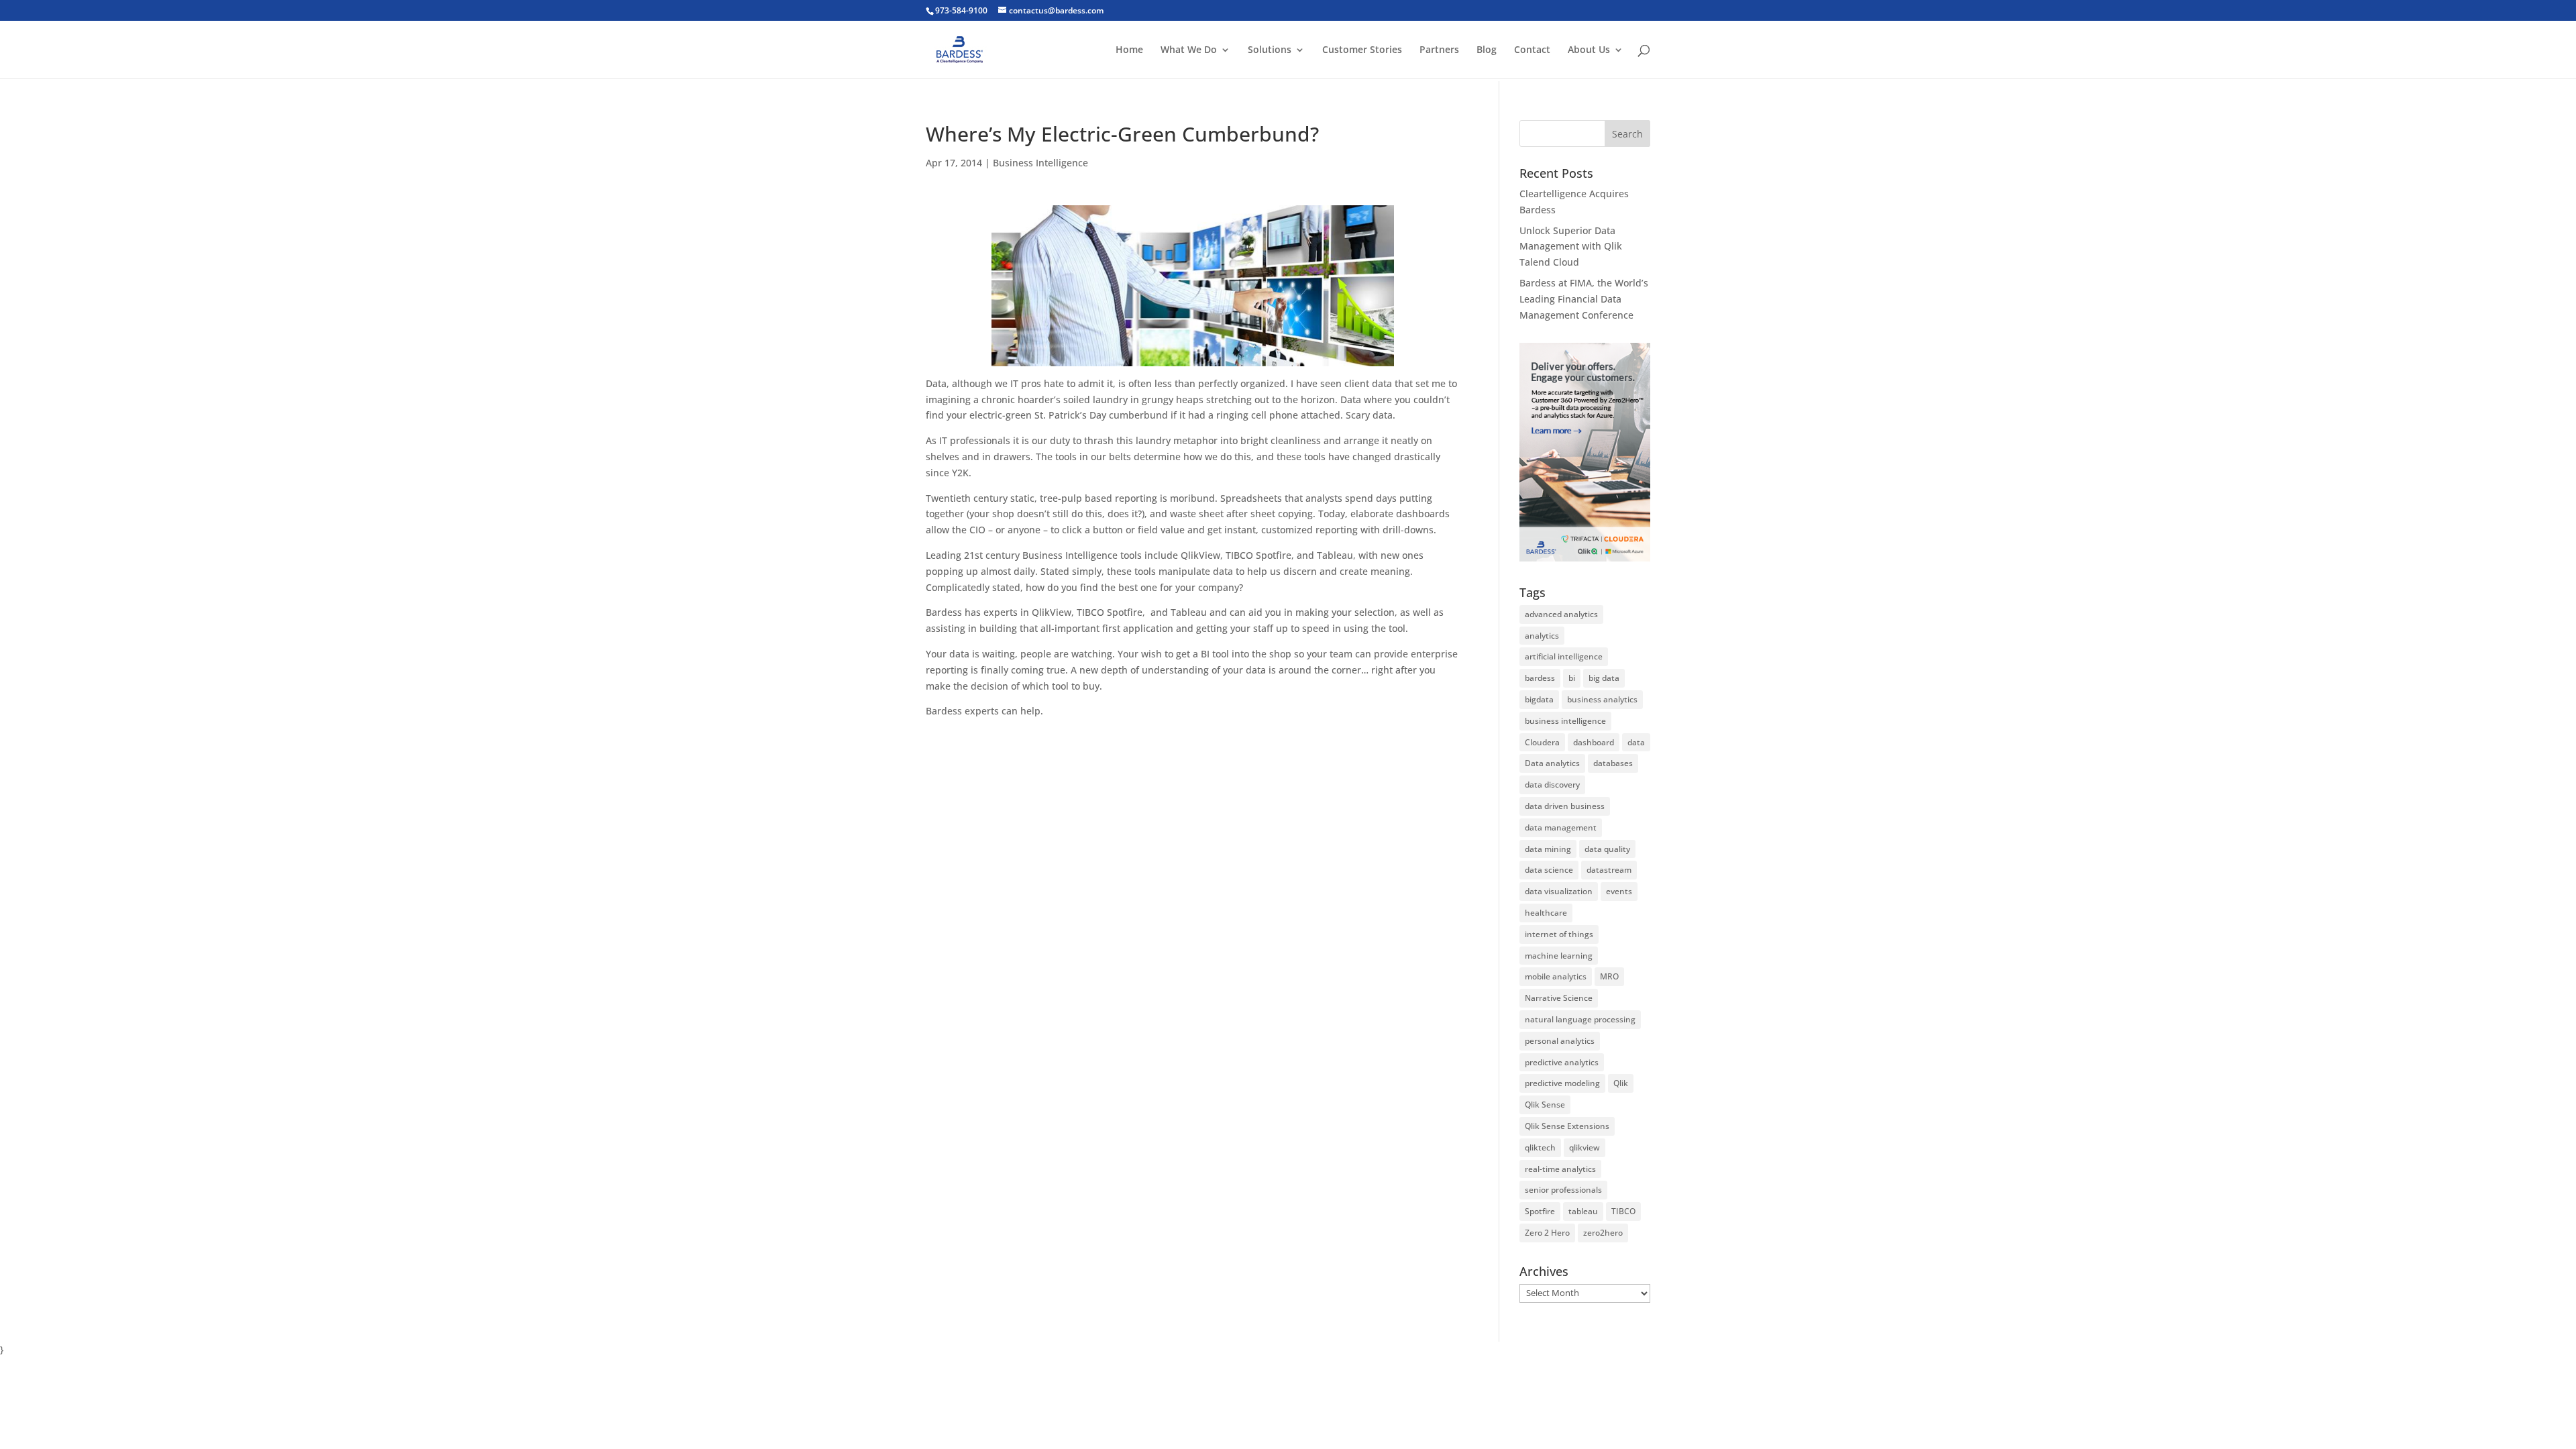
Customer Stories (1362, 50)
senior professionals (1563, 1190)
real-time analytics (1560, 1169)
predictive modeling (1562, 1083)
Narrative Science (1559, 998)
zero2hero (1603, 1233)
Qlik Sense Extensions (1567, 1126)
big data (1604, 678)
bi (1572, 678)
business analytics (1602, 699)
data (1636, 742)
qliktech (1540, 1147)
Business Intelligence (1040, 163)
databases (1613, 763)
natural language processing (1580, 1019)
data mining (1548, 849)
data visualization (1559, 891)
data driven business (1565, 806)
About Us (1589, 50)
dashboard (1594, 742)
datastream (1609, 870)
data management (1561, 827)
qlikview (1585, 1147)
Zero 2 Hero (1547, 1233)
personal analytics (1560, 1041)
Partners (1439, 50)
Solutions (1270, 50)
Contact (1532, 50)
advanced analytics (1561, 614)
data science (1549, 870)
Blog (1487, 50)
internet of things (1559, 934)
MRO (1609, 976)
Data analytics (1552, 763)
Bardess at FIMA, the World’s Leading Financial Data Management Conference (1584, 299)
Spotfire (1540, 1211)
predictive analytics (1562, 1062)
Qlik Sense (1545, 1105)
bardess (1540, 678)
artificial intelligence (1564, 656)
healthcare (1546, 913)
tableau (1583, 1211)
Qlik (1621, 1083)
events (1619, 891)
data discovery (1552, 785)
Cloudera (1542, 742)
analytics (1542, 636)
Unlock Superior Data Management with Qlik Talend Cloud (1571, 247)
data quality (1607, 849)
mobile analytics (1556, 976)
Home (1129, 50)
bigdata (1539, 699)
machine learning (1559, 956)
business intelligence (1565, 721)
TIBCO (1623, 1211)
